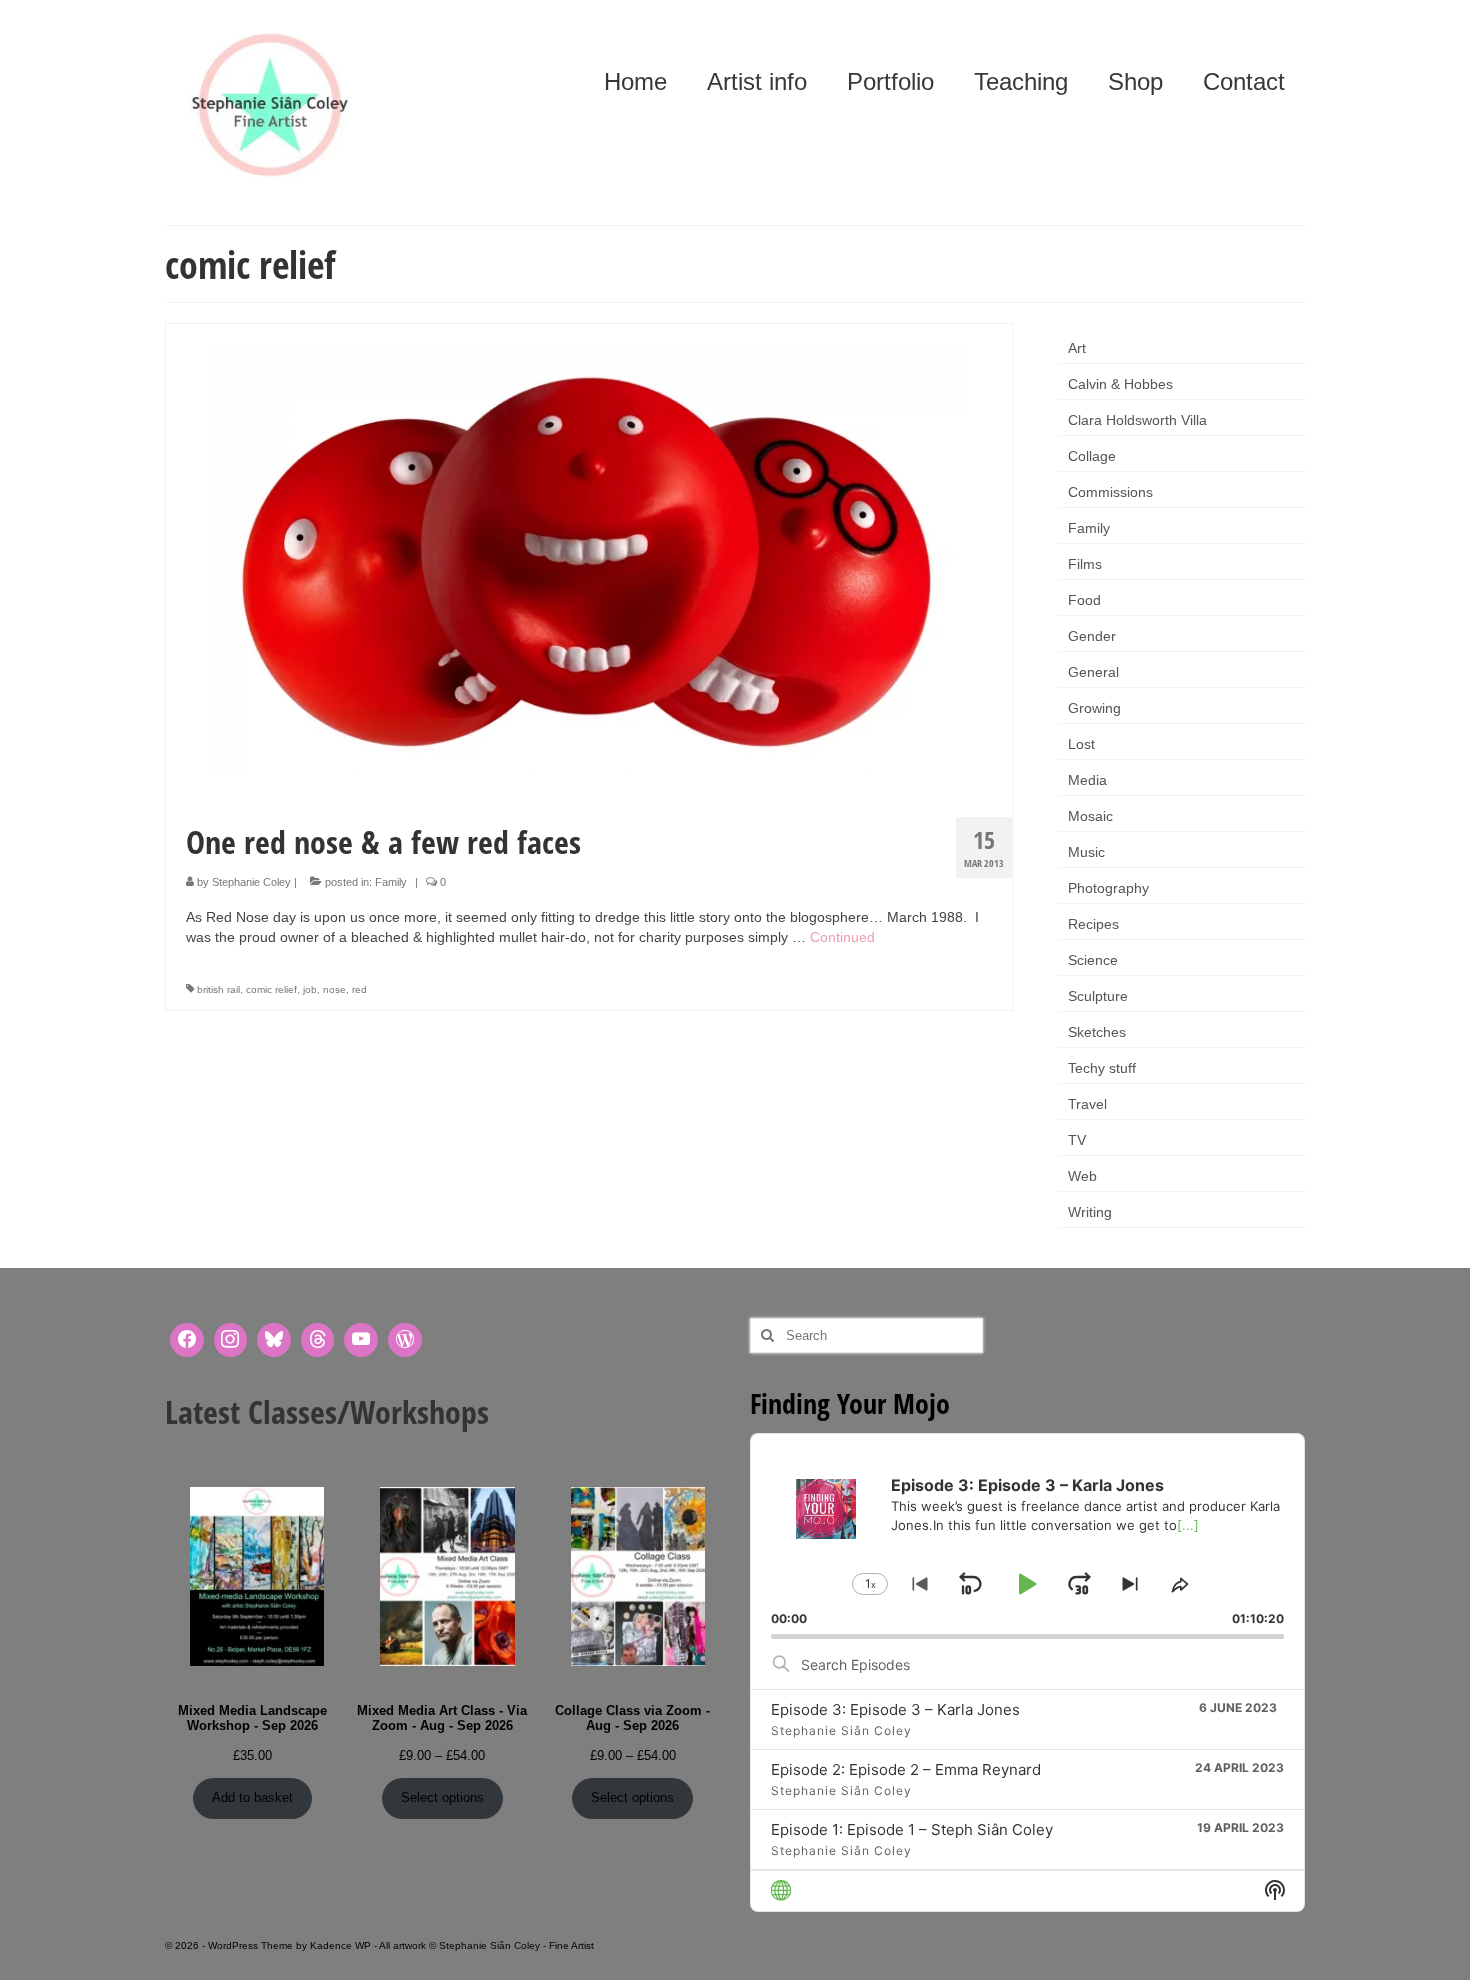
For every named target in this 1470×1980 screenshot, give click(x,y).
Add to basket (252, 1797)
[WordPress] (405, 1340)
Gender (1092, 636)
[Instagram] (231, 1340)
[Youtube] (361, 1340)
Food (1084, 600)
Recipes (1093, 924)
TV (1077, 1140)
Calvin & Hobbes (1120, 384)
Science (1093, 960)
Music (1086, 852)
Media (1087, 780)
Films (1085, 564)
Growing (1094, 708)
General (1093, 672)
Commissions (1110, 492)
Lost (1081, 744)
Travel (1087, 1104)
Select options (442, 1797)
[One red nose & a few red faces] (589, 562)
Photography (1108, 888)
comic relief (271, 989)
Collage (1092, 456)
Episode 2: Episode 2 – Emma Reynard (906, 1769)
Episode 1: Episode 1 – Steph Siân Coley (912, 1829)
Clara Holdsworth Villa (1137, 420)
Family (391, 882)
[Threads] (318, 1340)
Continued (842, 937)
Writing (1090, 1212)
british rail (218, 989)
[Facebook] (187, 1340)
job (310, 989)
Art (1077, 348)
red (359, 989)
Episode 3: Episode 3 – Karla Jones (895, 1709)
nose (334, 989)
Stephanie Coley (251, 882)
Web (1082, 1176)
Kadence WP (340, 1945)
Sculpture (1098, 996)
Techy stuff (1102, 1068)
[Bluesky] (274, 1340)
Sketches (1097, 1032)
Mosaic (1090, 816)
